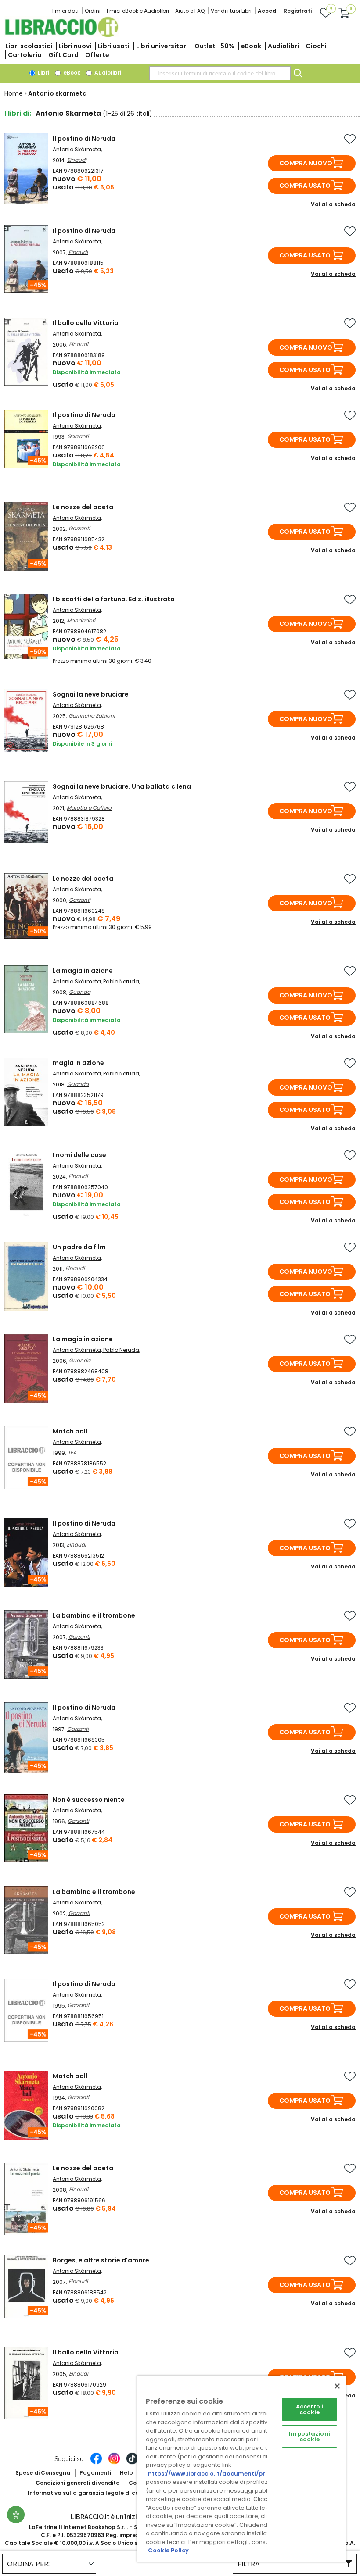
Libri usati (114, 46)
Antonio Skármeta (77, 149)
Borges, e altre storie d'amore (101, 2260)
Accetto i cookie (310, 2409)
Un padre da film (79, 1247)
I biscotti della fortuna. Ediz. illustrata (114, 599)
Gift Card (63, 55)
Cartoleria (25, 55)
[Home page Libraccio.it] (61, 35)
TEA (72, 1452)
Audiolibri (283, 46)
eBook (251, 46)
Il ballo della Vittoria (86, 323)
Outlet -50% (214, 46)
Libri (43, 73)
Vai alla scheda (333, 204)
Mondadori (81, 620)
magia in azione (78, 1063)
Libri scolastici (29, 46)
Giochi (316, 46)
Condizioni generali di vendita (78, 2483)
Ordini (93, 11)
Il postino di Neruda (84, 139)
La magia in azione (83, 971)
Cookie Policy (168, 2550)
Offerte (97, 55)
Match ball (70, 1431)
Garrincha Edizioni (92, 716)
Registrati (298, 11)
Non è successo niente (89, 1800)
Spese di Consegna (43, 2473)
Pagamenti (95, 2473)
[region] (241, 2469)
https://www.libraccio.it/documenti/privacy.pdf (221, 2474)
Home (14, 93)
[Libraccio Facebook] (96, 2463)
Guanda (80, 992)
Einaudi (77, 160)
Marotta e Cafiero (89, 808)
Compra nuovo (306, 163)
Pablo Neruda (121, 981)
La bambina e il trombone (94, 1615)
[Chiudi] (337, 2386)
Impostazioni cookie (310, 2437)
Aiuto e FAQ (190, 11)
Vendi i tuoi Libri (231, 11)
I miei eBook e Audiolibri (138, 11)
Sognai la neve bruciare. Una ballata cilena (122, 786)
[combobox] (220, 73)
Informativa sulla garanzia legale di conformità (96, 2493)
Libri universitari (162, 46)
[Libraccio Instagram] (114, 2463)
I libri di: (18, 113)
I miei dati (65, 11)
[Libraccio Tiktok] (132, 2463)
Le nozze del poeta (83, 507)
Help (126, 2473)
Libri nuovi (75, 46)
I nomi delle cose (79, 1155)
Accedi (268, 11)
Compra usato (305, 186)
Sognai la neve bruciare (91, 694)
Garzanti (78, 436)
